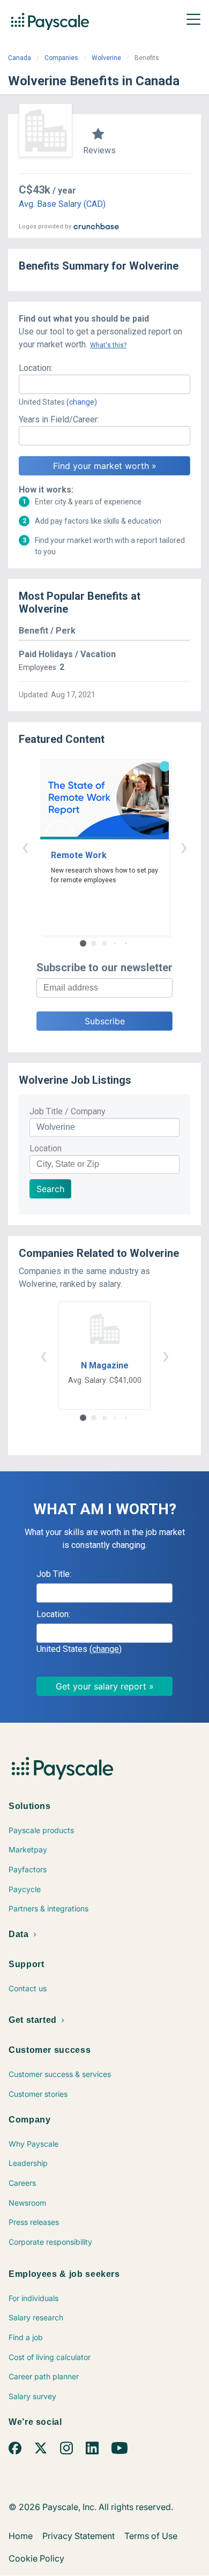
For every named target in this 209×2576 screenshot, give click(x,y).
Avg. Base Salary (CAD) (62, 204)
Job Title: (54, 1574)
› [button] (184, 847)
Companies (61, 58)
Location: (36, 368)
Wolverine (106, 58)
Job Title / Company (68, 1111)
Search (50, 1189)
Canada (20, 58)
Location (46, 1148)
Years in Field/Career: (59, 419)
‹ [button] (25, 847)
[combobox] (104, 384)
